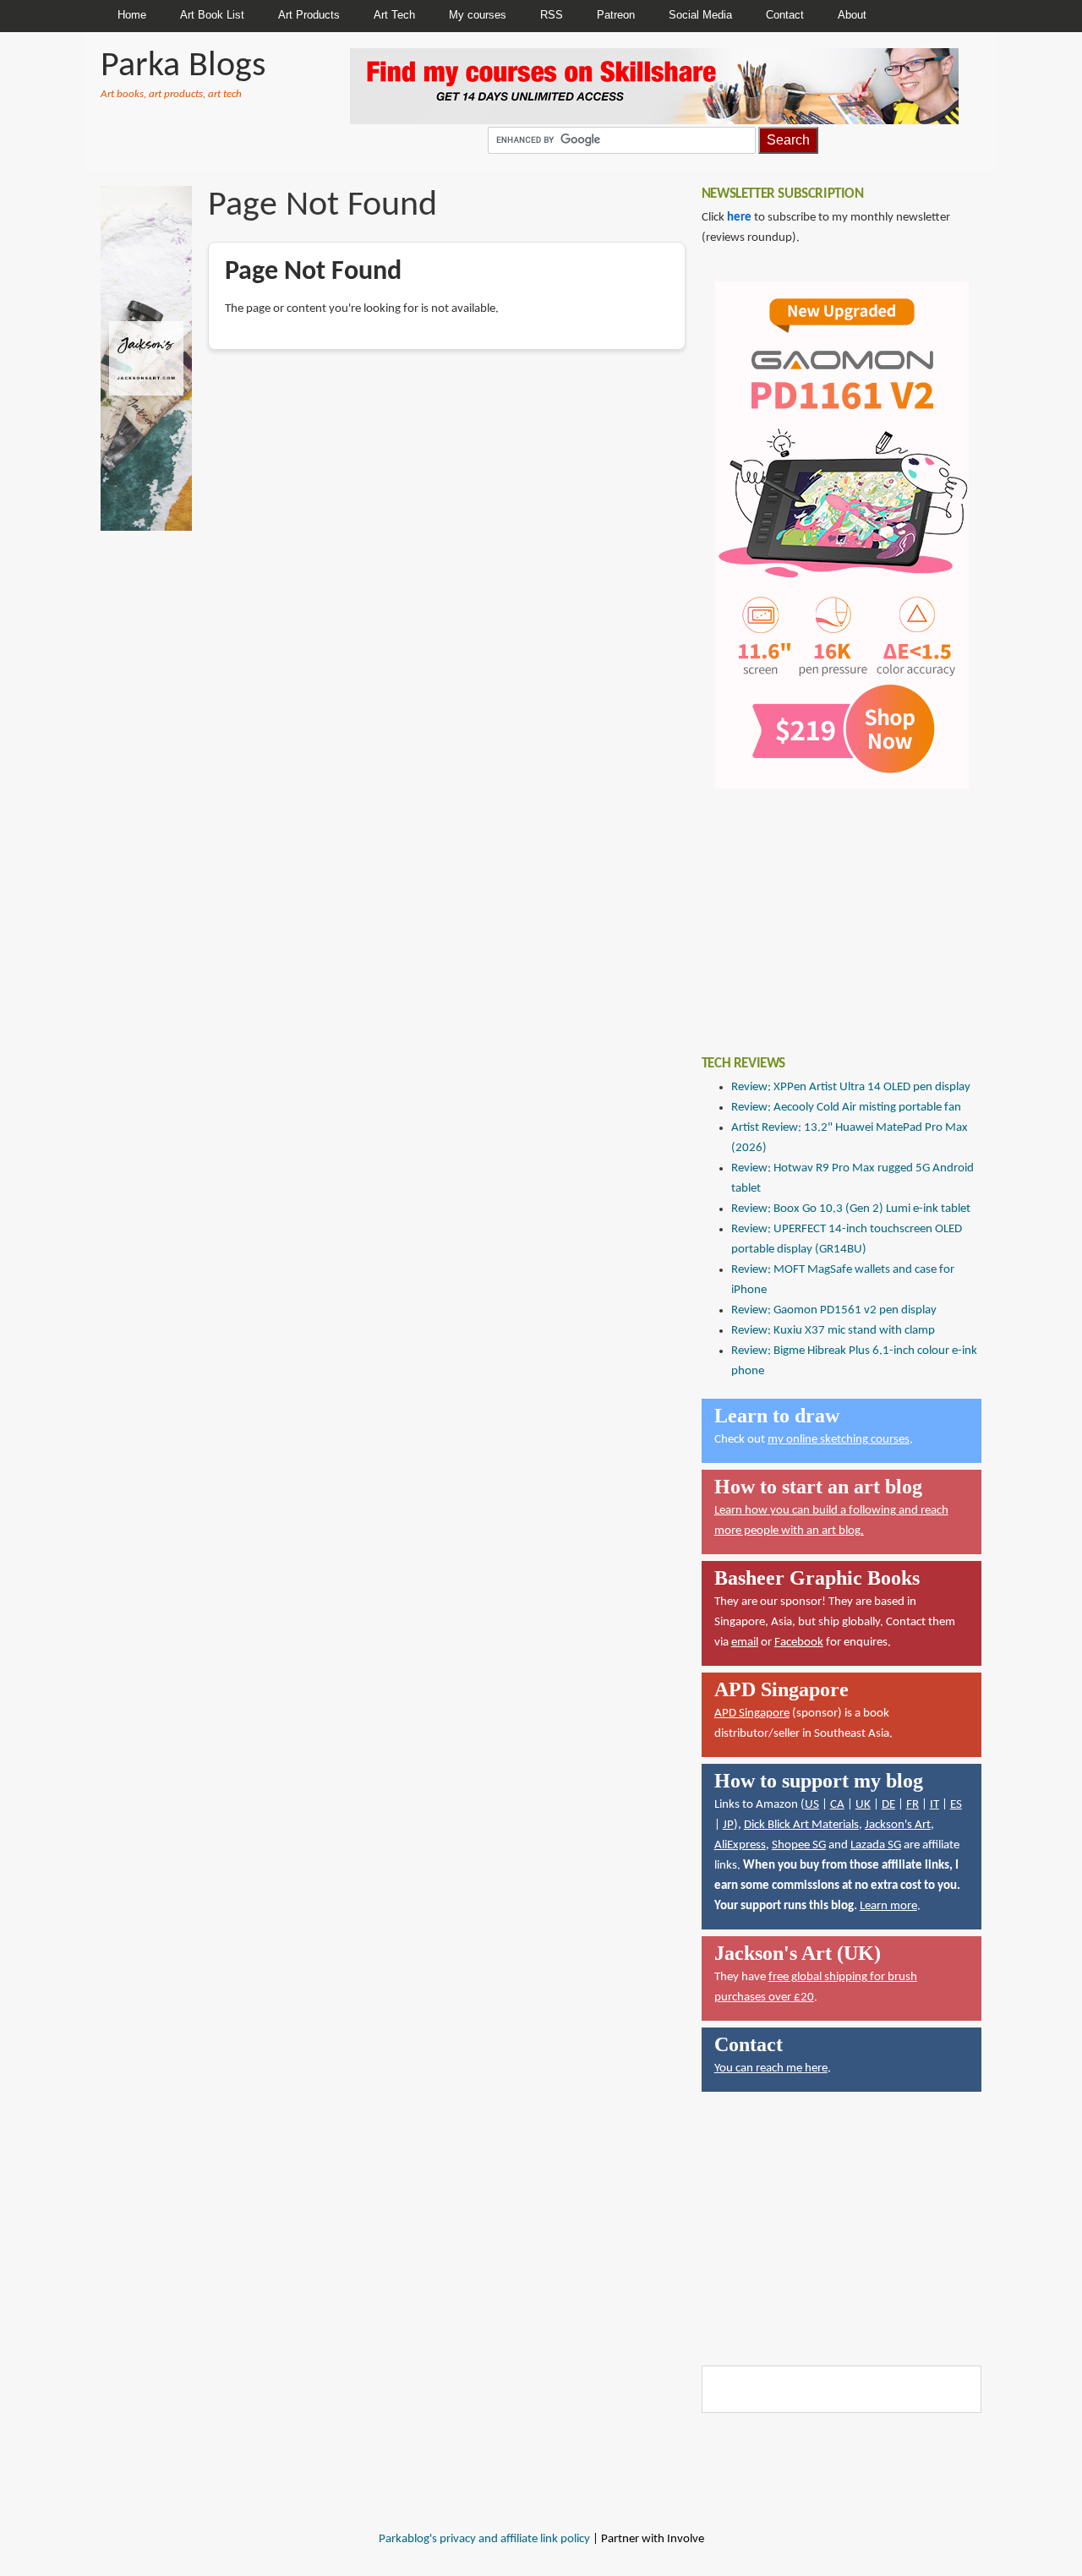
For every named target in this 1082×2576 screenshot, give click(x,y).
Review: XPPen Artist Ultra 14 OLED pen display (851, 1087)
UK (863, 1805)
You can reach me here (771, 2068)
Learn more (888, 1906)
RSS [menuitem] (552, 15)
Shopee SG (799, 1845)
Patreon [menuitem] (616, 15)
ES (956, 1805)
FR (913, 1805)
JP (728, 1825)
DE (888, 1805)
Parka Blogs (183, 66)
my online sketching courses (839, 1440)
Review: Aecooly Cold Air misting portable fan (846, 1108)
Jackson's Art (898, 1825)
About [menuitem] (852, 15)
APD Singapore (752, 1714)
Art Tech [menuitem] (394, 15)
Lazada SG (876, 1845)
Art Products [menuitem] (309, 15)
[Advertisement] (828, 909)
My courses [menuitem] (478, 15)
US (812, 1805)
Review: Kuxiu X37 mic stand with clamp (833, 1331)
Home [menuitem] (132, 15)
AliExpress (740, 1845)
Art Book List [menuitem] (212, 15)
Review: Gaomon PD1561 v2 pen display (834, 1310)
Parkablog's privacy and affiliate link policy (484, 2539)
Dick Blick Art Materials (801, 1825)
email (745, 1643)
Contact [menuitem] (785, 15)
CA (837, 1805)
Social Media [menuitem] (700, 15)
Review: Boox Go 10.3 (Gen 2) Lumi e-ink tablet (851, 1209)
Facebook (799, 1643)
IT (934, 1805)
